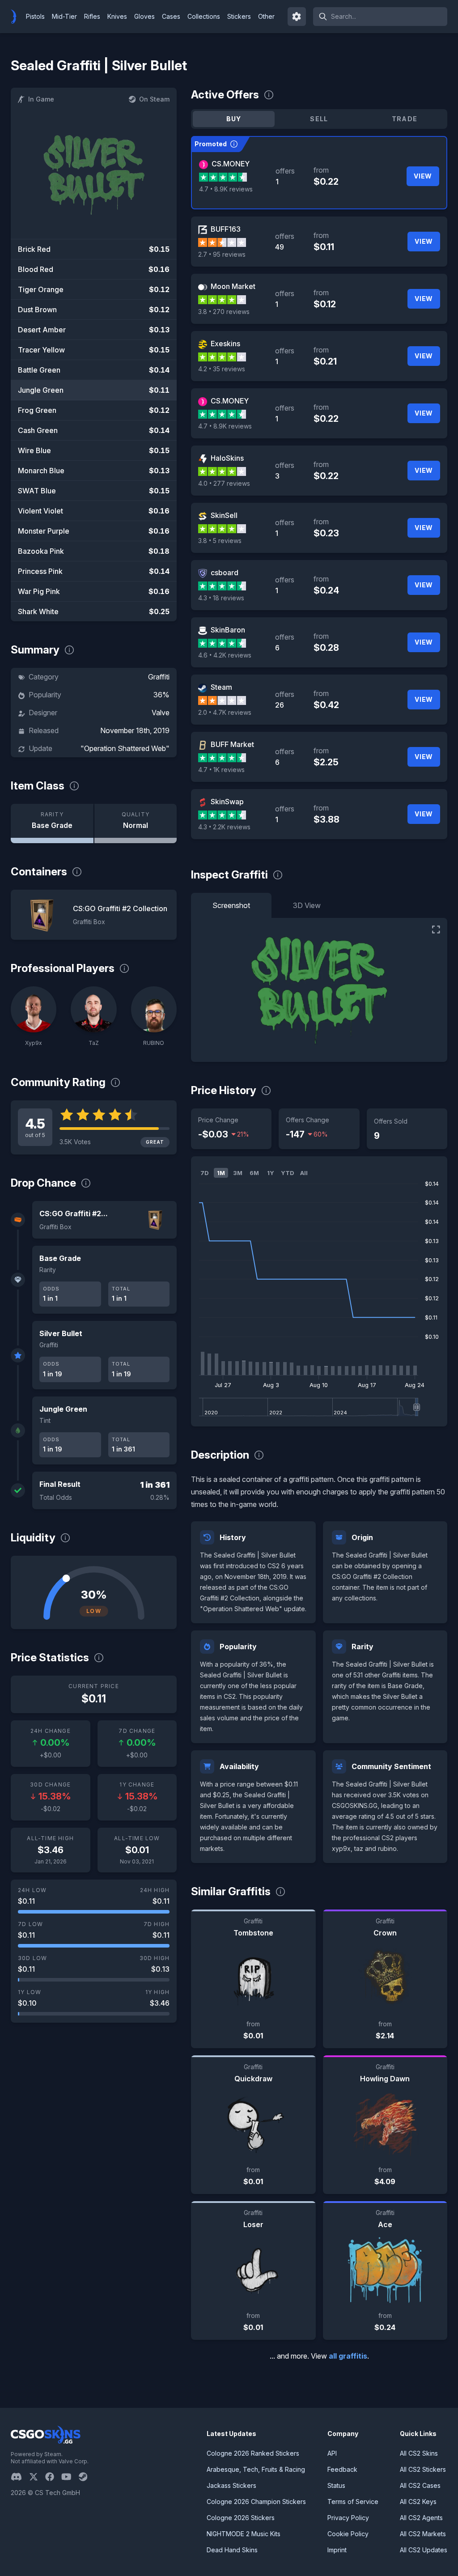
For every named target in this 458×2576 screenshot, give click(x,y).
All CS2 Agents (421, 2518)
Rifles (92, 16)
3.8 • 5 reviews (220, 541)
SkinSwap (227, 802)
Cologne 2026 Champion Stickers (256, 2502)
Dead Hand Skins (232, 2550)
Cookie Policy (348, 2534)
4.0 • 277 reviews (224, 483)
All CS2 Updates (424, 2550)
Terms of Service (353, 2502)
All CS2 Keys (418, 2502)
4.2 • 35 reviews (222, 369)
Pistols (35, 16)
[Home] (17, 17)
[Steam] (87, 2477)
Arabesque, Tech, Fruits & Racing (256, 2469)
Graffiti (159, 677)
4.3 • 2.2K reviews (224, 827)
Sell (319, 119)
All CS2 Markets (423, 2534)
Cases (171, 16)
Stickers (239, 16)
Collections (204, 16)
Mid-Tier (64, 16)
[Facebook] (53, 2477)
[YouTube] (70, 2477)
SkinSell (224, 515)
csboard (225, 573)
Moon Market (233, 286)
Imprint (337, 2550)
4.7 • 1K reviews (221, 770)
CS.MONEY (231, 164)
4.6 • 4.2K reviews (225, 655)
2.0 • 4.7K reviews (225, 712)
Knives (117, 16)
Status (336, 2485)
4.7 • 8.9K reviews (226, 189)
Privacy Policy (348, 2518)
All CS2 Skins (419, 2453)
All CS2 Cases (420, 2485)
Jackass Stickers (231, 2485)
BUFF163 (226, 229)
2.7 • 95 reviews (222, 254)
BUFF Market (232, 744)
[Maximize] (436, 929)
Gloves (144, 16)
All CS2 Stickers (423, 2469)
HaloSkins (227, 458)
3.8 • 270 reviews (224, 312)
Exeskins (225, 344)
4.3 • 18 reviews (221, 598)
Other (266, 16)
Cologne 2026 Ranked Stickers (253, 2453)
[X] (37, 2477)
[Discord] (20, 2477)
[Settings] (297, 17)
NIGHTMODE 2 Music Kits (244, 2534)
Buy (234, 119)
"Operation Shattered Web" (125, 748)
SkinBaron (228, 630)
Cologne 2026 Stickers (241, 2518)
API (332, 2453)
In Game (41, 99)
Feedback (342, 2469)
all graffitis (348, 2356)
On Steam (154, 99)
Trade (405, 119)
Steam (221, 687)
